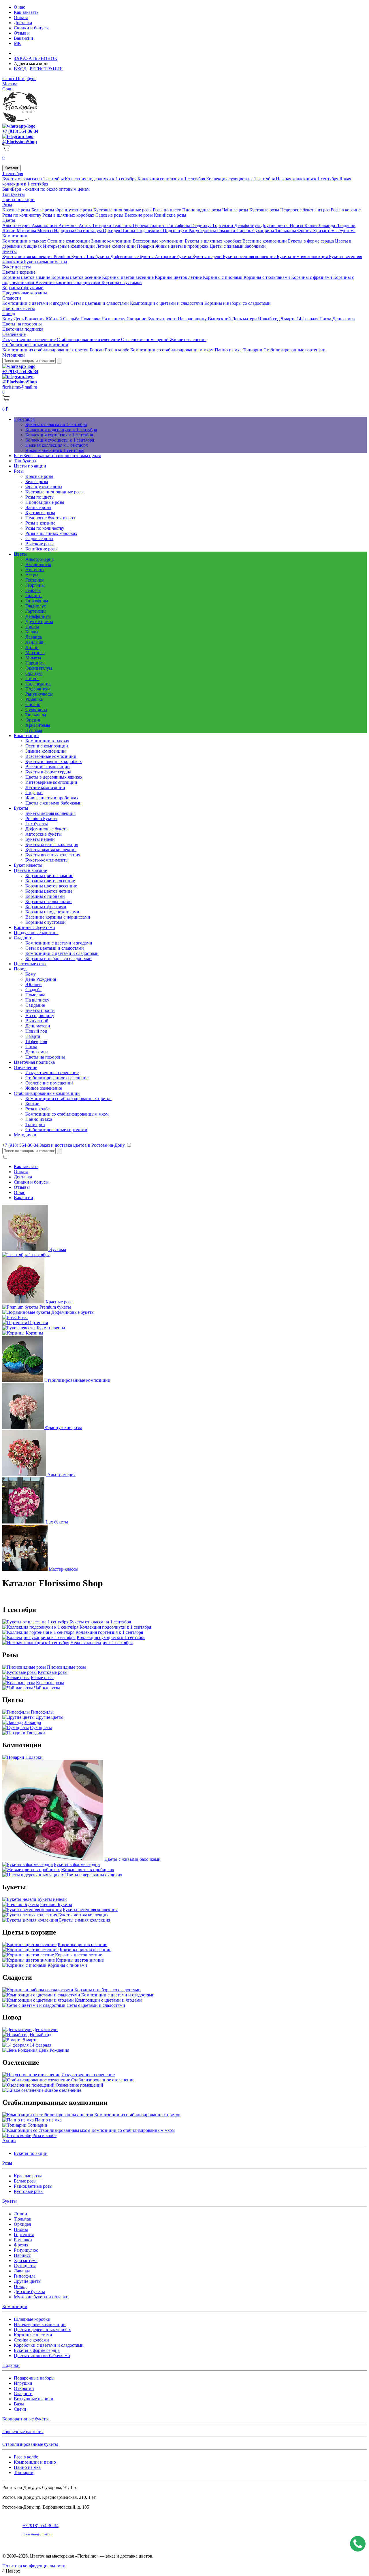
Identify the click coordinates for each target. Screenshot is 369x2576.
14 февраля (308, 319)
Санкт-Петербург (19, 78)
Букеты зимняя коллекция (303, 257)
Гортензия (24, 2235)
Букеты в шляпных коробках (214, 241)
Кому (8, 319)
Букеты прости (163, 319)
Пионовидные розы (202, 210)
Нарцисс (22, 2255)
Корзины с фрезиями (312, 277)
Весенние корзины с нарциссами (68, 282)
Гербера (141, 225)
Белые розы (43, 210)
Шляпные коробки (32, 2319)
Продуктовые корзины (25, 293)
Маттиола (27, 231)
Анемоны (69, 225)
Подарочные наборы (34, 2378)
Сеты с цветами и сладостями (100, 303)
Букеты (10, 251)
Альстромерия (17, 225)
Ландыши (346, 225)
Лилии (10, 231)
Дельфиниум (248, 225)
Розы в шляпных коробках (69, 215)
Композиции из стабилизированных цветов (46, 350)
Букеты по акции (31, 2153)
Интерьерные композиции (69, 246)
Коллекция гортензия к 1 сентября (172, 179)
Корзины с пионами (223, 277)
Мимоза (46, 231)
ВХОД (20, 69)
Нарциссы (65, 231)
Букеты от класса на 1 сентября (34, 179)
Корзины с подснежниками (52, 912)
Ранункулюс (26, 2250)
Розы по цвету (167, 210)
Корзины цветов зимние (27, 277)
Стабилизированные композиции (35, 345)
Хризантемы (326, 231)
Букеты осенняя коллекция (250, 257)
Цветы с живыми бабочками (238, 246)
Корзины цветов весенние (128, 277)
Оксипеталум (89, 231)
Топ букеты (14, 194)
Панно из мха (229, 350)
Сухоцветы (264, 231)
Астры (86, 225)
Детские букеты (29, 2292)
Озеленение (14, 334)
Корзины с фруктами (23, 288)
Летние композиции (116, 246)
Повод (9, 314)
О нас (19, 7)
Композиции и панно (35, 2462)
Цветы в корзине (19, 272)
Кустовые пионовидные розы (123, 210)
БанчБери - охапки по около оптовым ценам (46, 189)
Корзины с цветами (33, 2335)
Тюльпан (23, 2219)
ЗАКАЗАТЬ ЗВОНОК (36, 58)
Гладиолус (202, 225)
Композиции (15, 236)
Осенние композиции (69, 241)
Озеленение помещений (145, 339)
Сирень (244, 231)
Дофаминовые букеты (133, 257)
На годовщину (193, 319)
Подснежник (150, 231)
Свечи (20, 2409)
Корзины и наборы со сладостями (238, 303)
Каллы (311, 225)
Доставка (23, 23)
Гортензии (224, 225)
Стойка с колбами (31, 2340)
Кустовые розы (265, 210)
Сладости (12, 298)
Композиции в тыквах (25, 241)
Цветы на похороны (22, 324)
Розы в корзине (346, 210)
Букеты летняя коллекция (28, 257)
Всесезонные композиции (159, 241)
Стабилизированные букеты (30, 2444)
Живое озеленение (188, 339)
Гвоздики (103, 225)
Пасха (326, 319)
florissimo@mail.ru (20, 387)
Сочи (7, 89)
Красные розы (17, 210)
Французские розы (74, 210)
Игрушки (23, 2383)
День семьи (344, 319)
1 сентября (13, 174)
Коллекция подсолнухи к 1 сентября (101, 179)
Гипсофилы (179, 225)
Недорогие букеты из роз (305, 210)
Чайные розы (236, 210)
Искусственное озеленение (30, 339)
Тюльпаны (286, 231)
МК (17, 43)
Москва (10, 84)
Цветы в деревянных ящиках (54, 777)
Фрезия (305, 231)
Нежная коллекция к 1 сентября (308, 179)
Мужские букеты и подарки (41, 2297)
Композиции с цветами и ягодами (36, 303)
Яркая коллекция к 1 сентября (55, 450)
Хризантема (26, 2260)
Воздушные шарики (34, 2399)
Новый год (269, 319)
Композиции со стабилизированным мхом (173, 350)
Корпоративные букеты (26, 2419)
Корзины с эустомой (122, 282)
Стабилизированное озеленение (89, 339)
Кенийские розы (170, 215)
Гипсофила (25, 2276)
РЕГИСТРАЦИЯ (46, 69)
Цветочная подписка (23, 329)
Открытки (24, 2388)
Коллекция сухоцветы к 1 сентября (241, 179)
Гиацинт (158, 225)
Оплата (21, 17)
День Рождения (30, 319)
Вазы (19, 2404)
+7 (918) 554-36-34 (20, 131)
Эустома (347, 231)
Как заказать (26, 12)
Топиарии (253, 350)
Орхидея (112, 231)
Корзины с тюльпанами (267, 277)
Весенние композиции (265, 241)
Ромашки (227, 231)
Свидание (137, 319)
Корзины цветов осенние (77, 277)
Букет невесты (17, 267)
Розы (7, 205)
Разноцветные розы (33, 2186)
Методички (14, 355)
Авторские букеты (174, 257)
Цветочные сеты (19, 308)
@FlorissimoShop (20, 142)
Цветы (9, 220)
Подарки (146, 246)
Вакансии (23, 38)
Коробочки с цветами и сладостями (49, 2345)
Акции (9, 2141)
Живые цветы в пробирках (182, 246)
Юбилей (54, 319)
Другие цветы (275, 225)
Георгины (123, 225)
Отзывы (22, 33)
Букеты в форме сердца (311, 241)
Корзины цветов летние (179, 277)
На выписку (114, 319)
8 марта (289, 319)
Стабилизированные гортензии (294, 350)
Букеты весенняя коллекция (53, 855)
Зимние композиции (112, 241)
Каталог (12, 168)
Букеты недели (208, 257)
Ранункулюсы (203, 231)
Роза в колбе (118, 350)
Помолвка (91, 319)
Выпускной (220, 319)
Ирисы (297, 225)
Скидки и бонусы (31, 28)
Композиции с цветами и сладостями (167, 303)
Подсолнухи (176, 231)
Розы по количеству (22, 215)
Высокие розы (139, 215)
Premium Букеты (70, 257)
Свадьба (72, 319)
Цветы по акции (18, 199)
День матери (245, 319)
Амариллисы (45, 225)
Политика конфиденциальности (34, 2566)
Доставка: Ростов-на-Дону (41, 53)
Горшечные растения (23, 2432)
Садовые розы (110, 215)
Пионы (129, 231)
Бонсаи (97, 350)
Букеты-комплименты (46, 262)
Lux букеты (99, 257)
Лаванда (327, 225)
